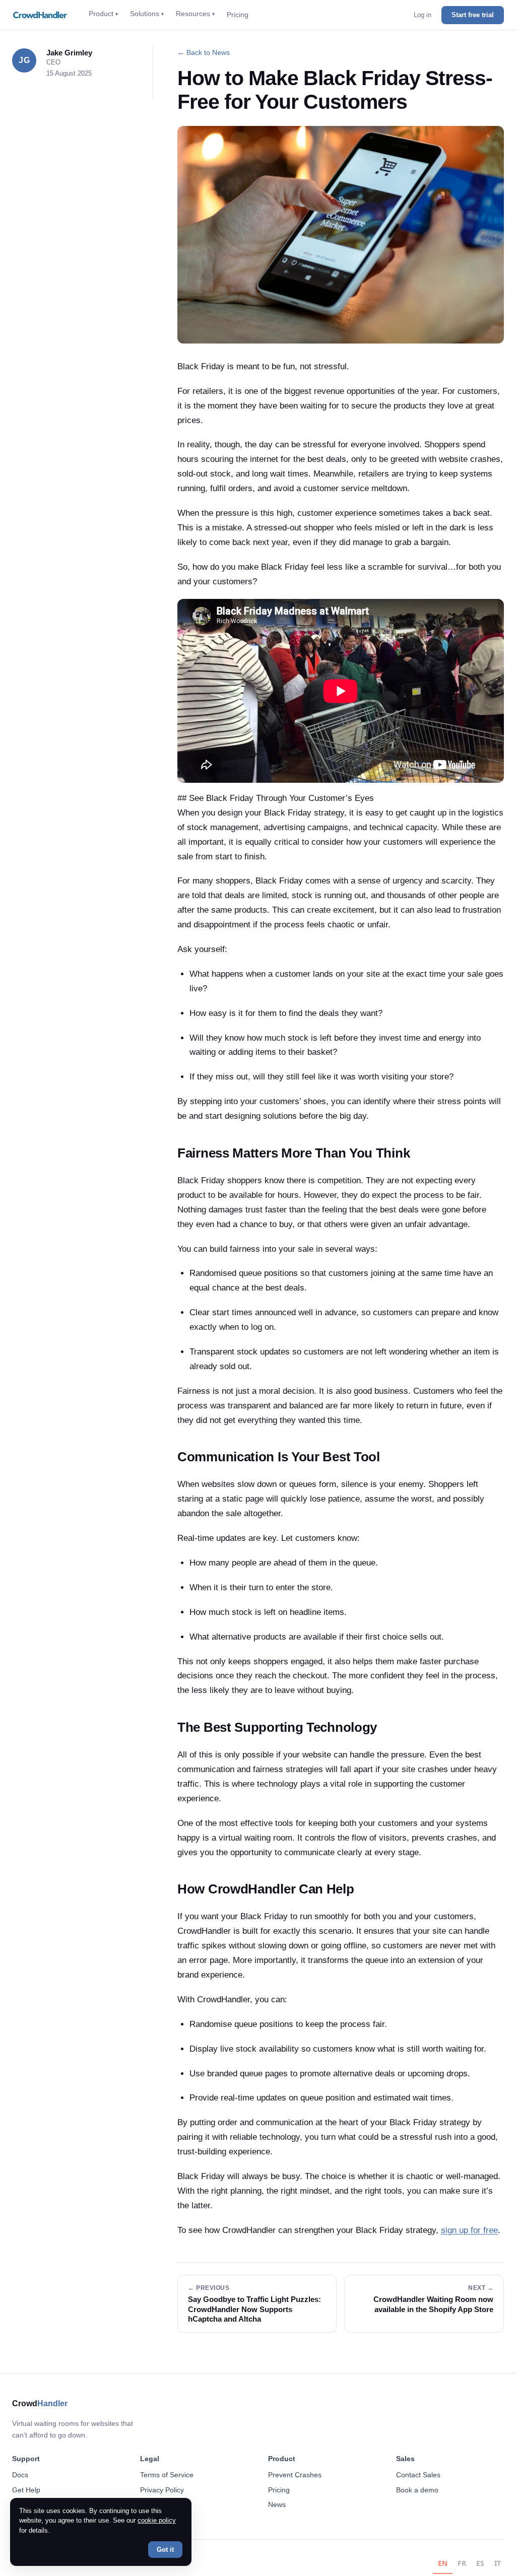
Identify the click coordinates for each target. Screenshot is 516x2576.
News (277, 2504)
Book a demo (417, 2490)
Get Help (26, 2490)
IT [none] (498, 2563)
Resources (195, 14)
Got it (165, 2550)
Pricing (238, 15)
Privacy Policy (162, 2490)
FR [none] (462, 2563)
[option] (462, 2565)
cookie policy (157, 2520)
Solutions (147, 14)
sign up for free (469, 2230)
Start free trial (473, 15)
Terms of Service (167, 2475)
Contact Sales (418, 2475)
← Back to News (204, 52)
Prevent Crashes (295, 2475)
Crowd (40, 2403)
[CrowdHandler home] (41, 15)
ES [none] (480, 2563)
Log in (423, 15)
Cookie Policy (162, 2504)
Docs (20, 2475)
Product (103, 14)
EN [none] (443, 2563)
